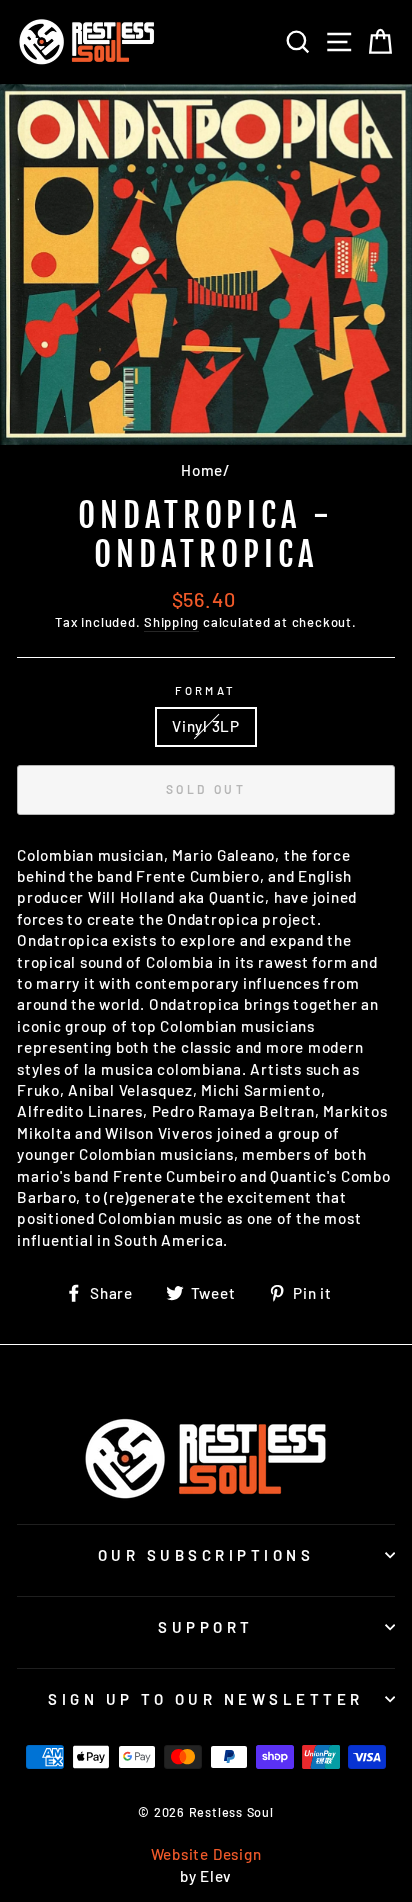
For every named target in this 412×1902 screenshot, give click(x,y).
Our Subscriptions (206, 1555)
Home (202, 470)
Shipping (171, 622)
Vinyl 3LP (206, 726)
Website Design (206, 1854)
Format (206, 690)
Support (206, 1627)
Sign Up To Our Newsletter (206, 1699)
